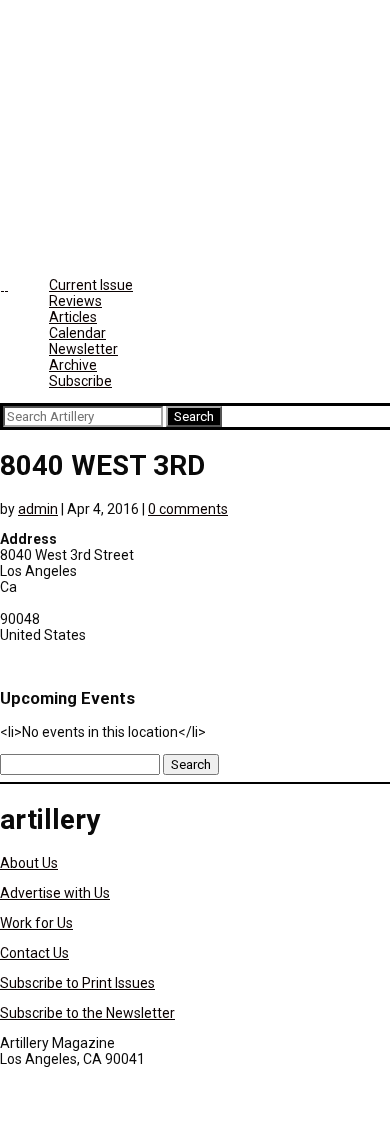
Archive (73, 365)
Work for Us (36, 923)
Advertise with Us (55, 893)
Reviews (75, 301)
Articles (73, 317)
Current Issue (91, 285)
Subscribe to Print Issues (77, 983)
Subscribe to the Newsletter (87, 1013)
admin (38, 509)
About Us (29, 863)
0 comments (188, 509)
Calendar (77, 333)
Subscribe (80, 381)
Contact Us (34, 953)
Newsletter (83, 349)
